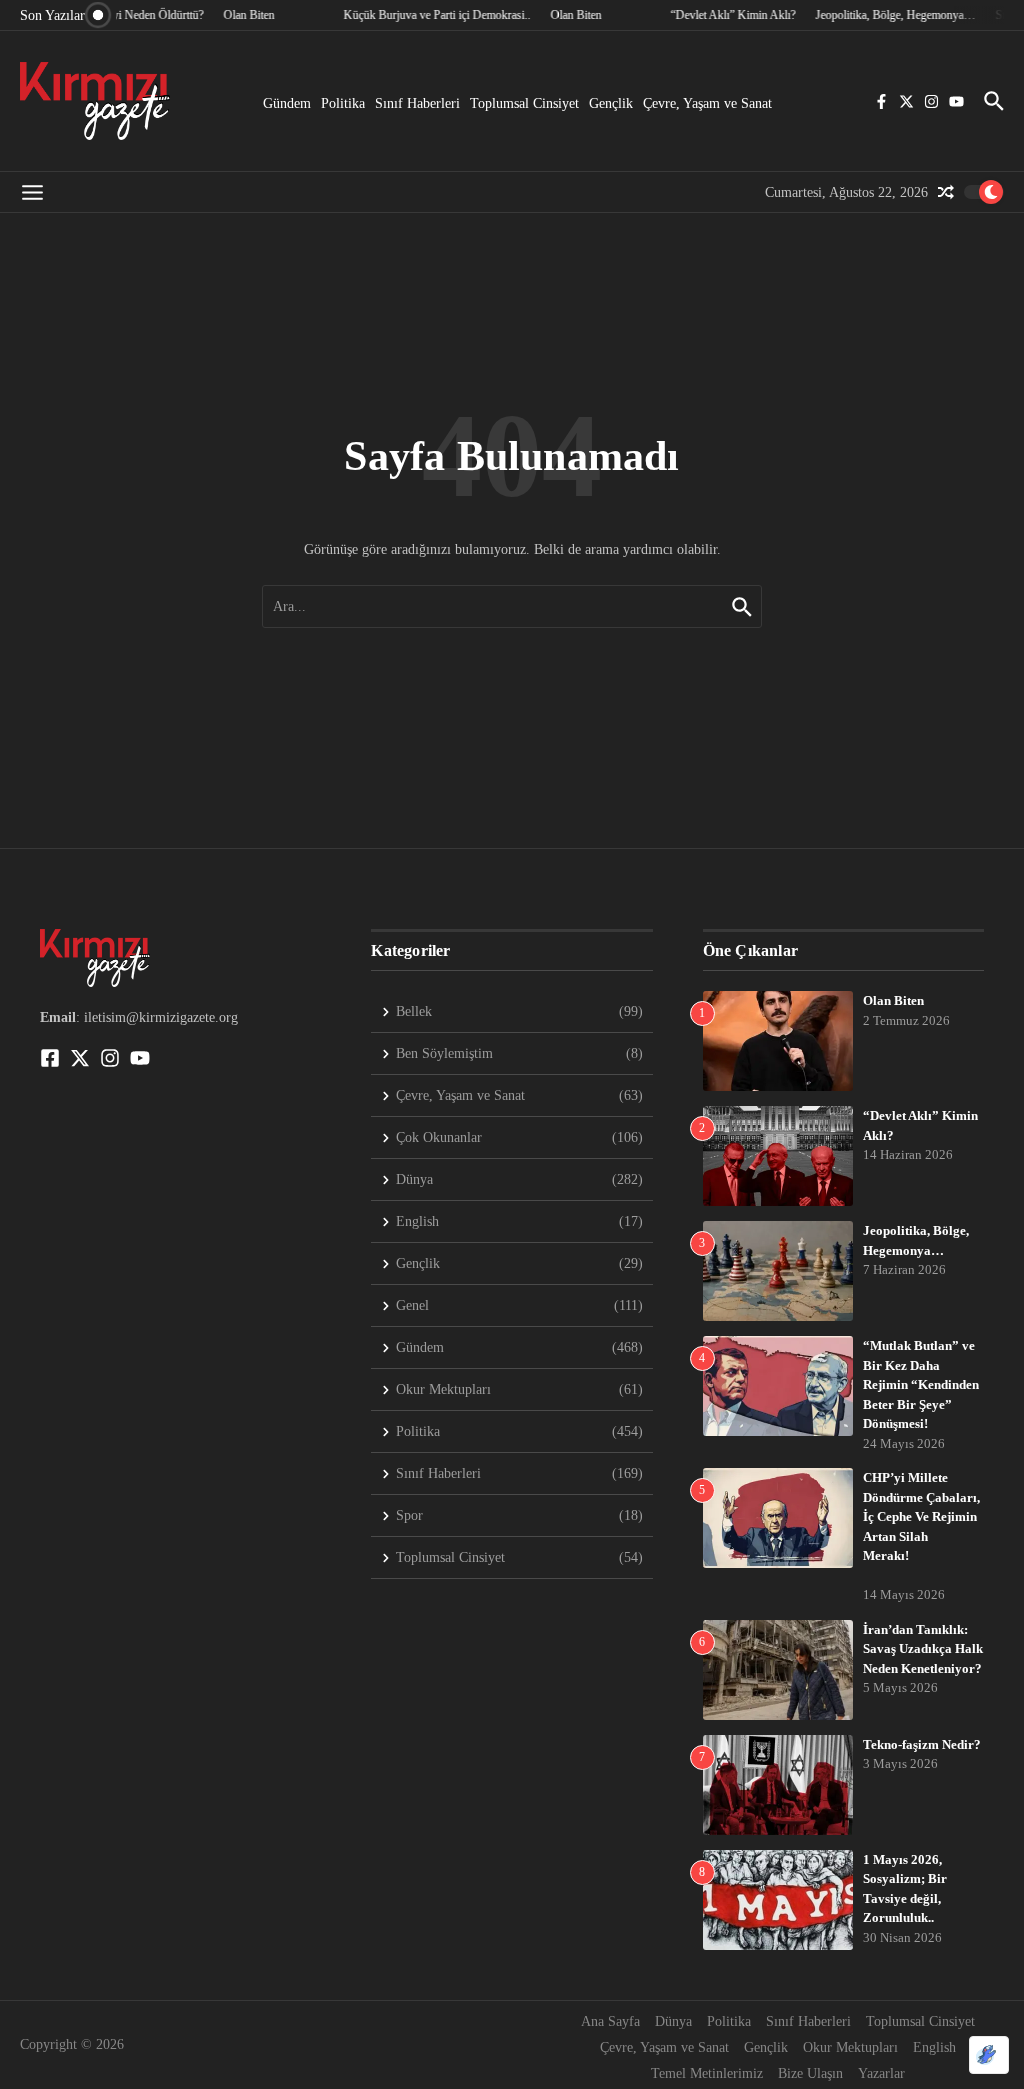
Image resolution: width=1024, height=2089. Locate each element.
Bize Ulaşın (810, 2073)
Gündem (287, 103)
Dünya (673, 2021)
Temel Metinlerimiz (707, 2073)
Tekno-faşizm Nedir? (922, 1744)
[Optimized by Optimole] (989, 2055)
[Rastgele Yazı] (946, 192)
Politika (343, 103)
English (934, 2047)
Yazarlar (881, 2073)
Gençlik (611, 103)
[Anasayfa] (95, 101)
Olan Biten (893, 1000)
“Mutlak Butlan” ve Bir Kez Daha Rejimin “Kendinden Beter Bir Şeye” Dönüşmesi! (921, 1384)
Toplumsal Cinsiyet (524, 103)
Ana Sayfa (610, 2021)
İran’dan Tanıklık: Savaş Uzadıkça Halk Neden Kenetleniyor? (923, 1649)
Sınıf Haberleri (417, 103)
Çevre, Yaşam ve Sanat (707, 103)
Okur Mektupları (850, 2047)
